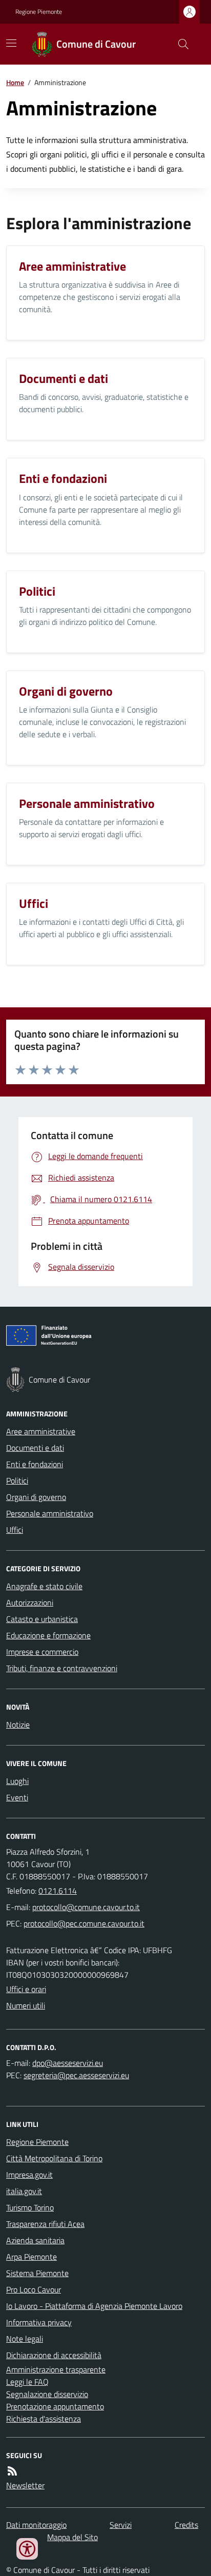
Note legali (25, 2339)
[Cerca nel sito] (179, 44)
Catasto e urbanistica (42, 1619)
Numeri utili (26, 2005)
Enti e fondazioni (35, 1464)
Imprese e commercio (42, 1652)
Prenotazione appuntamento (55, 2406)
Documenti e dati (35, 1448)
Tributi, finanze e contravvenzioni (62, 1668)
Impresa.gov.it (29, 2175)
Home (15, 82)
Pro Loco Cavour (34, 2289)
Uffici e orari (26, 1989)
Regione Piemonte (39, 12)
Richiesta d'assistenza (44, 2419)
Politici (17, 1480)
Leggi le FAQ (27, 2382)
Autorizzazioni (30, 1603)
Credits (186, 2525)
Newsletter (25, 2485)
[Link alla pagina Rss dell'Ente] (12, 2471)
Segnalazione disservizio (47, 2394)
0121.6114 (58, 1891)
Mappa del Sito (72, 2537)
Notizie (18, 1725)
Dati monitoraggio (36, 2525)
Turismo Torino (30, 2207)
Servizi (121, 2525)
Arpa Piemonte (31, 2257)
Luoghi (17, 1781)
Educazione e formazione (48, 1635)
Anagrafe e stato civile (44, 1586)
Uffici (15, 1530)
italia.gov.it (24, 2191)
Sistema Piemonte (37, 2273)
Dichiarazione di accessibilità (54, 2355)
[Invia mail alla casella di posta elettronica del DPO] (68, 2063)
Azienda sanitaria (35, 2240)
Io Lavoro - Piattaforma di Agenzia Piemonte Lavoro (94, 2306)
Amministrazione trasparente (56, 2369)
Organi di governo (36, 1497)
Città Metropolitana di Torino (54, 2158)
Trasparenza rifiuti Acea (45, 2224)
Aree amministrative (41, 1431)
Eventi (17, 1797)
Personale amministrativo (50, 1513)
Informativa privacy (39, 2322)
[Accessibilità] (27, 2549)
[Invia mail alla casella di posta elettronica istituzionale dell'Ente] (86, 1907)
